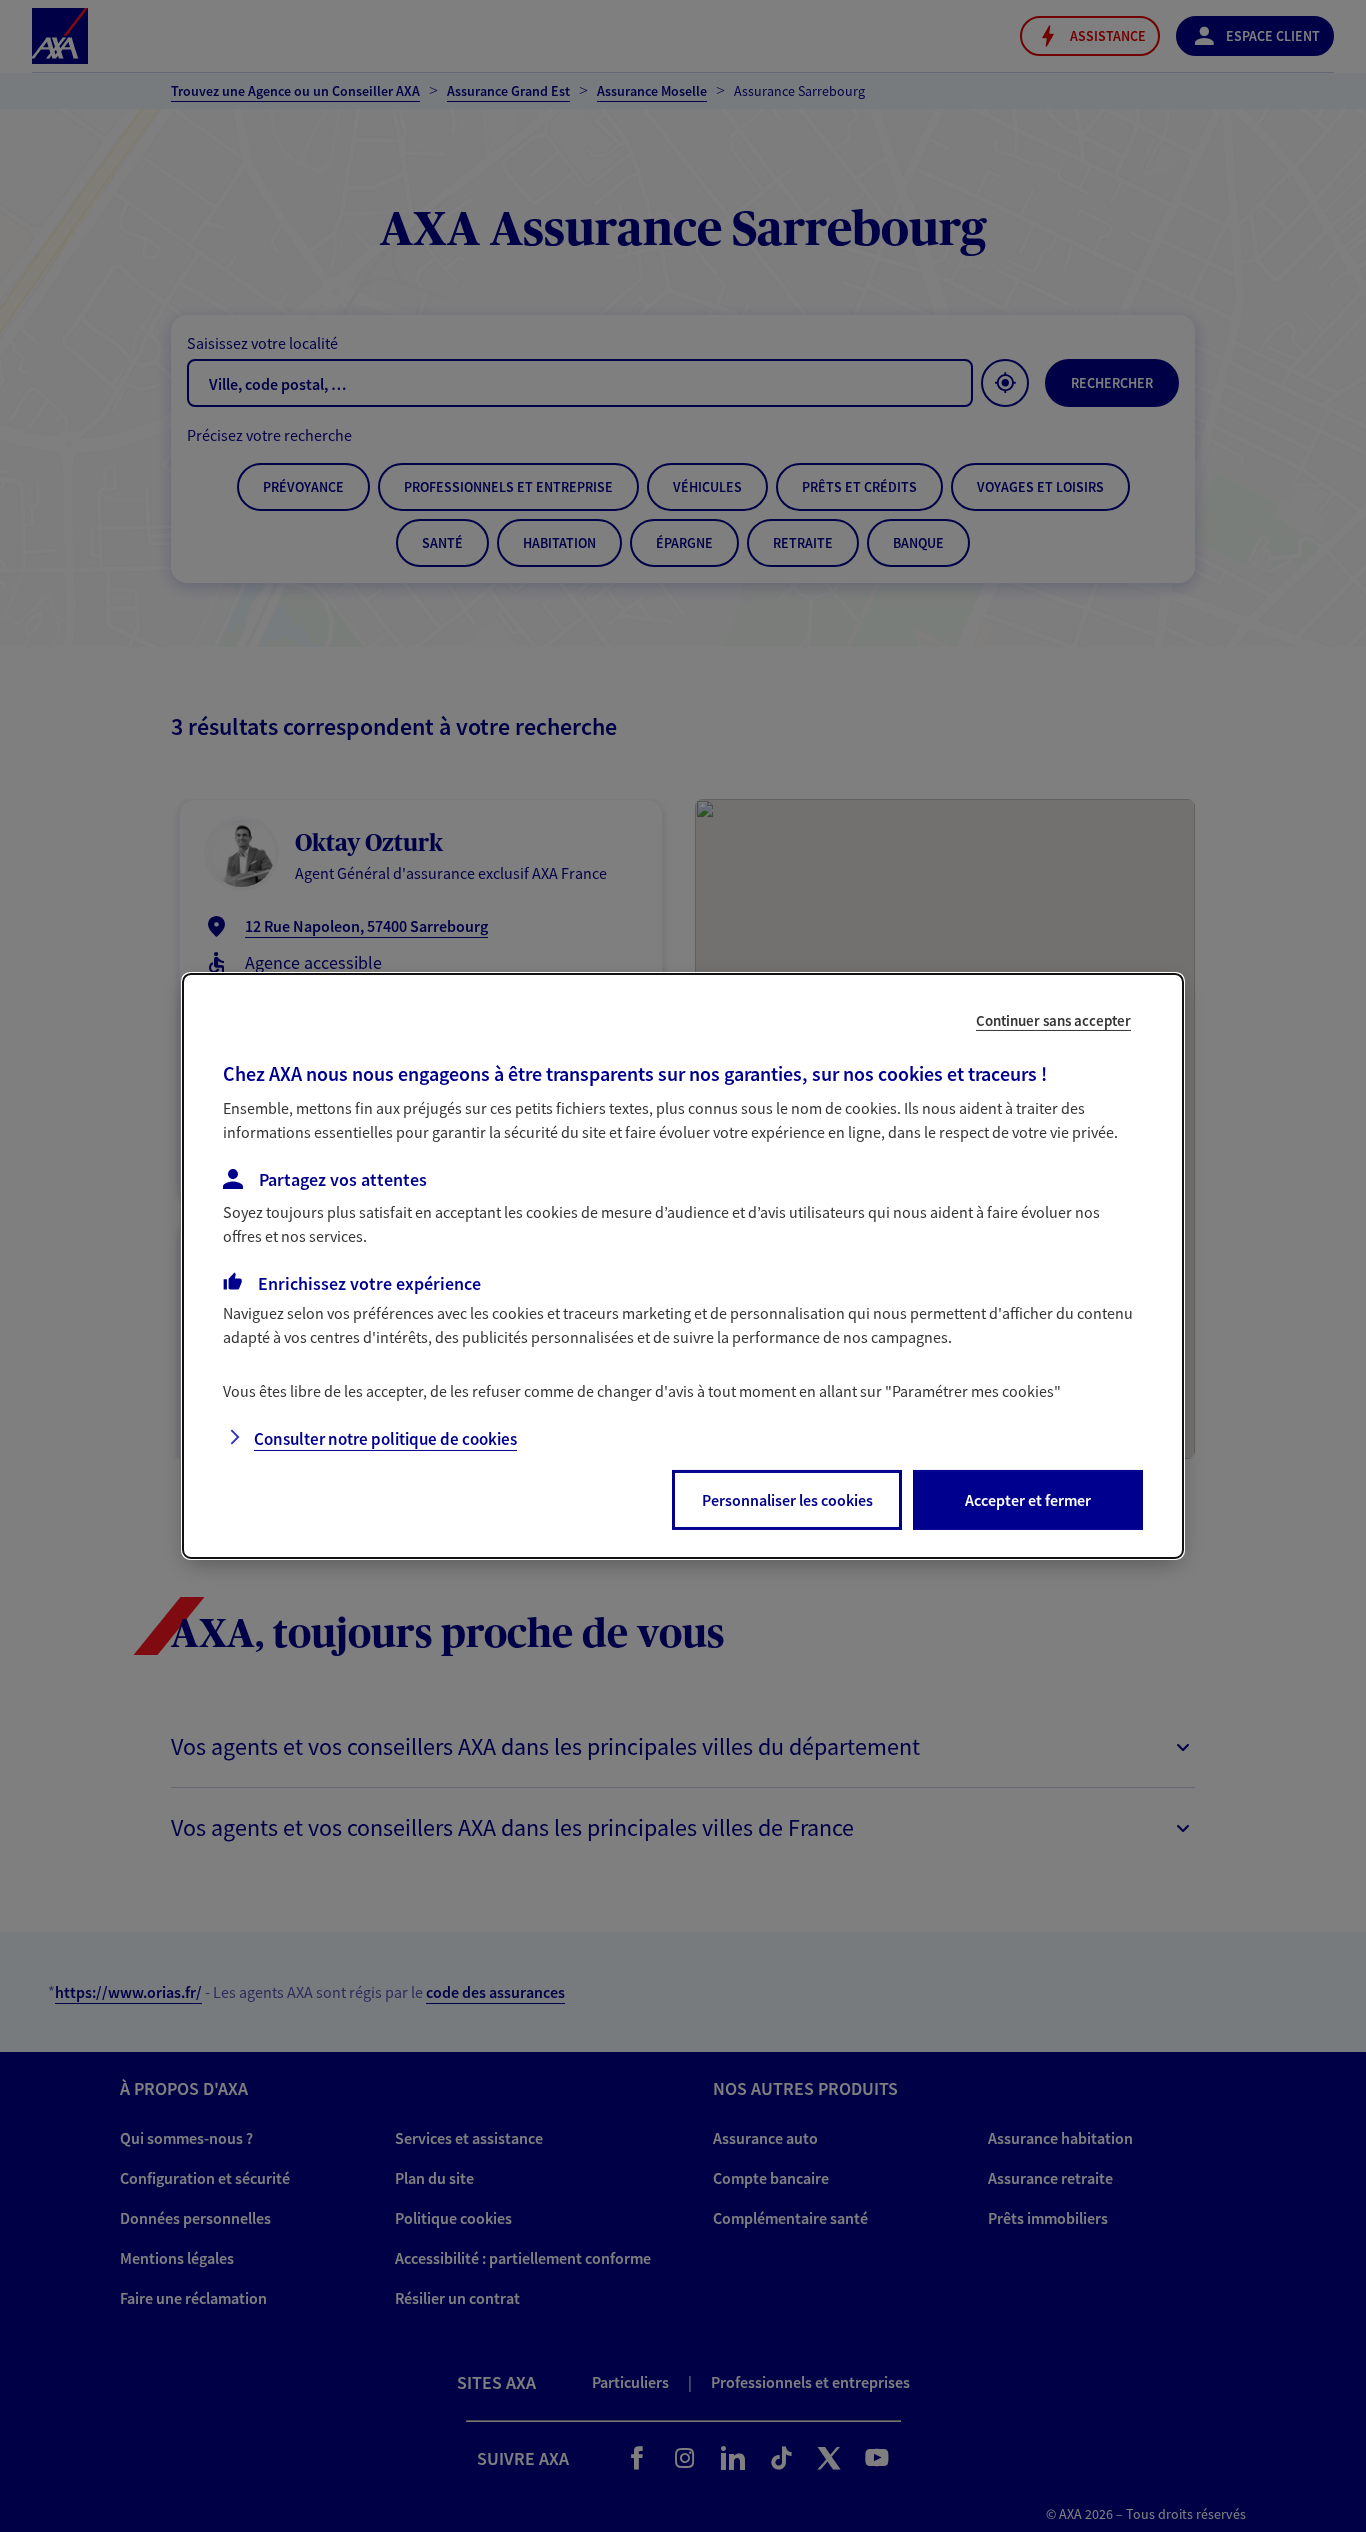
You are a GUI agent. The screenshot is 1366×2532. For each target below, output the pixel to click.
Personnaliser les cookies (787, 1500)
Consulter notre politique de (385, 1439)
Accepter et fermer (1028, 1500)
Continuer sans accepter (1053, 1020)
